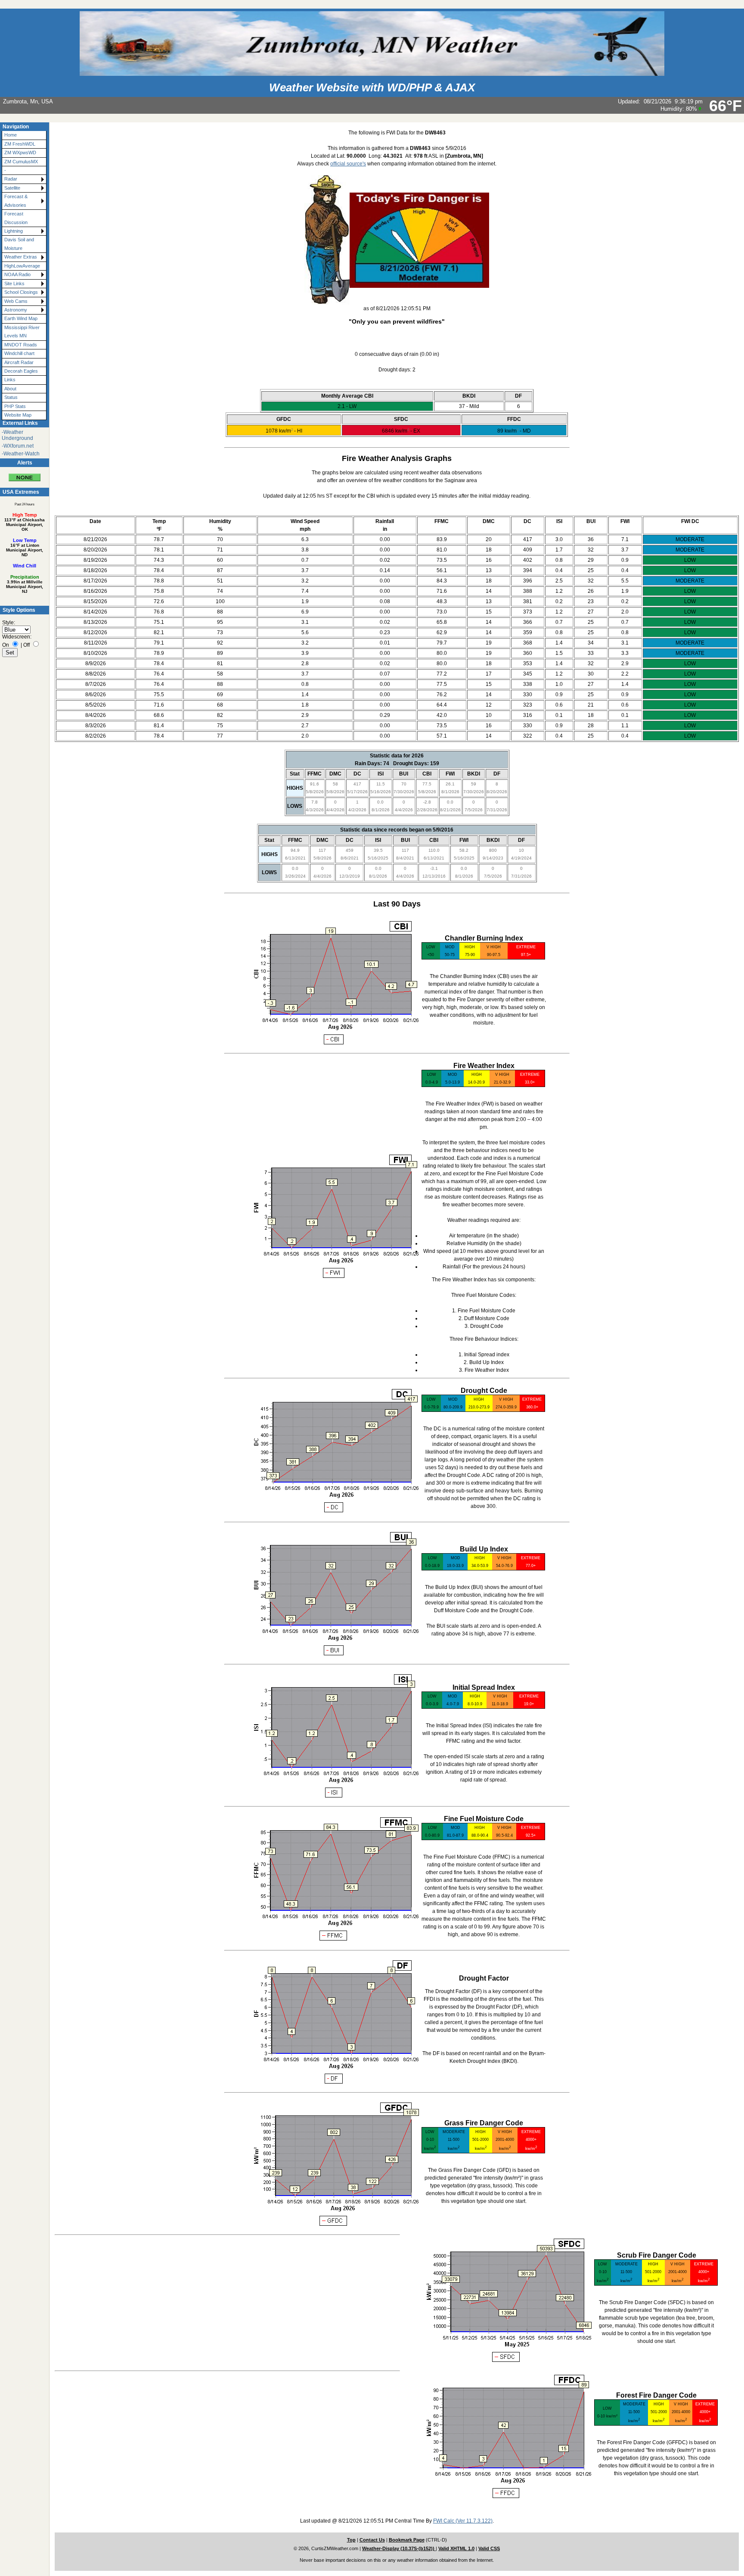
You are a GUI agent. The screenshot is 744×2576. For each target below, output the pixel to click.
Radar (11, 179)
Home (11, 135)
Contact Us (372, 2540)
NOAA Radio (17, 274)
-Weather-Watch (21, 454)
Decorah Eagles (21, 371)
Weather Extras (21, 257)
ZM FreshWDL (20, 144)
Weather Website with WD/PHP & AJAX (372, 87)
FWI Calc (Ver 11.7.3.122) (463, 2521)
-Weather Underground (17, 435)
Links (10, 380)
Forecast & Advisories (16, 201)
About (10, 389)
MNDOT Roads (21, 345)
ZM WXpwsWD (20, 153)
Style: (9, 623)
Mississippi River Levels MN (22, 332)
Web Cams (16, 301)
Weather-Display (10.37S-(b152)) (399, 2548)
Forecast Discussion (16, 218)
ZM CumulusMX (21, 162)
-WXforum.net (18, 446)
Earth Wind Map (21, 318)
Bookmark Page (407, 2540)
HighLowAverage (22, 266)
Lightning (14, 231)
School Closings (21, 292)
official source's (348, 164)
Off (26, 645)
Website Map (18, 415)
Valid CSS (489, 2548)
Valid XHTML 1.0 (456, 2548)
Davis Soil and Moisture (19, 244)
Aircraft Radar (19, 362)
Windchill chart (19, 353)
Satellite (12, 188)
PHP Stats (15, 406)
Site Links (14, 283)
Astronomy (16, 310)
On (6, 645)
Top (351, 2540)
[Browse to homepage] (372, 72)
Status (11, 397)
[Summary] (25, 474)
